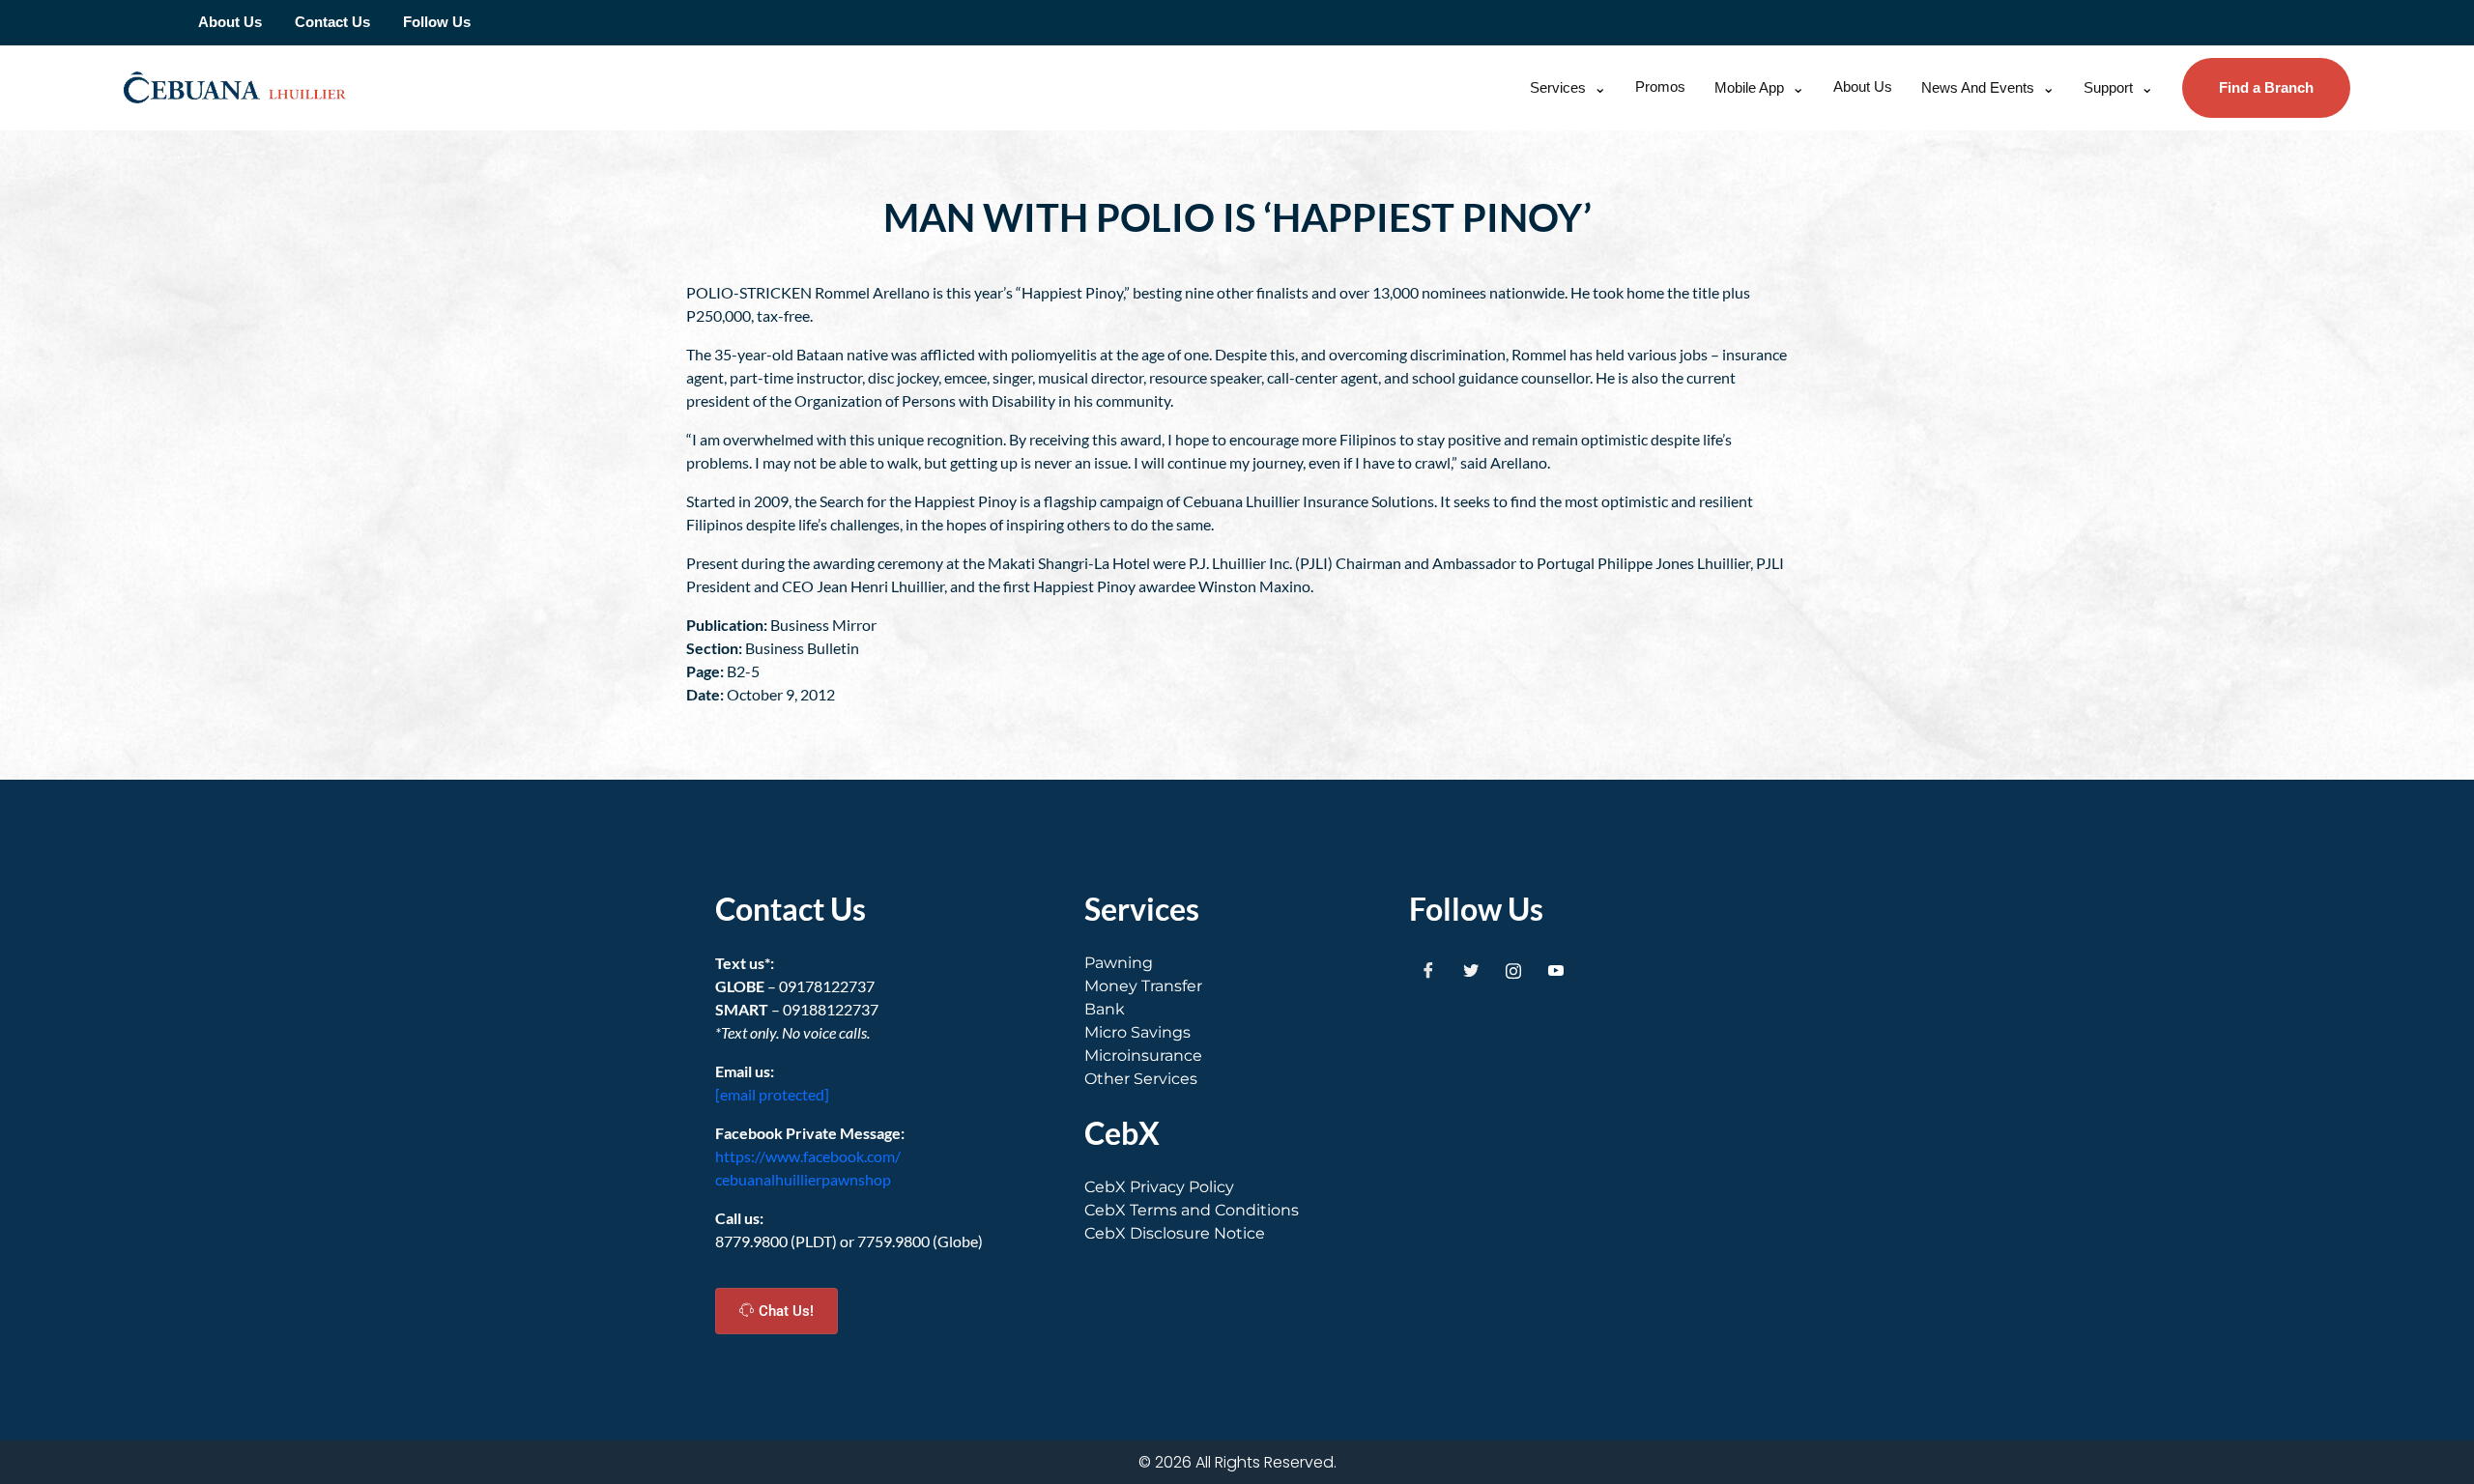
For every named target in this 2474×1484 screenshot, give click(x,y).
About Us (230, 22)
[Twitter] (1471, 971)
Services (1558, 87)
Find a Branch (2266, 87)
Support (2108, 87)
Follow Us (437, 22)
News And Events (1978, 87)
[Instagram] (1513, 971)
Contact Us (332, 22)
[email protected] (772, 1094)
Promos (1660, 86)
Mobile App (1749, 87)
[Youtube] (1556, 971)
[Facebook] (1428, 971)
